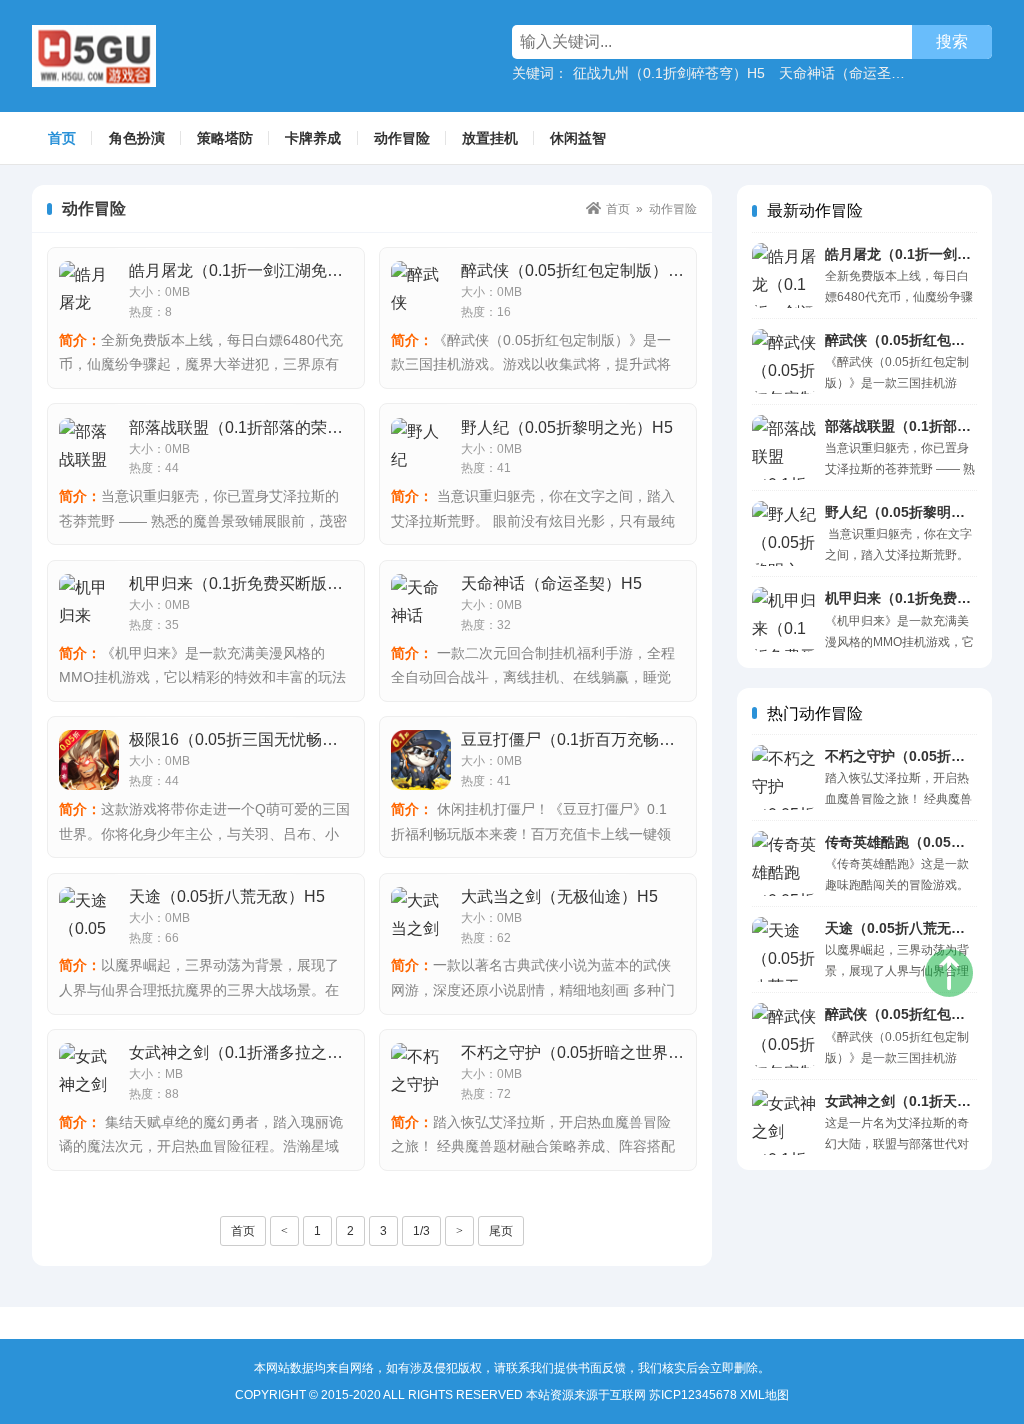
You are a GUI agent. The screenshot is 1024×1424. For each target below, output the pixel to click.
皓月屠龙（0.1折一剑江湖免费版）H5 (262, 270)
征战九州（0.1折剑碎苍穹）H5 (669, 73)
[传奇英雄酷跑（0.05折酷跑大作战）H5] (784, 863)
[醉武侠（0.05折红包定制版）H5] (784, 361)
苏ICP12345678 (693, 1395)
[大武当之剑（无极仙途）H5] (421, 917)
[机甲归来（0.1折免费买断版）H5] (784, 619)
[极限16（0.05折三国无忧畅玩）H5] (89, 760)
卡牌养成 (313, 138)
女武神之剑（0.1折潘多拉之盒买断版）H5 (278, 1052)
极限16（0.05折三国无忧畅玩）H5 (252, 739)
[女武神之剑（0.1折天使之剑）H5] (784, 1122)
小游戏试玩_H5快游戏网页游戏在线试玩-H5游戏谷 (141, 56)
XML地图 (764, 1395)
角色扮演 (137, 138)
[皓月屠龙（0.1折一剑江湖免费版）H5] (784, 275)
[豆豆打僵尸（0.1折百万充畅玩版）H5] (421, 760)
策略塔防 (225, 138)
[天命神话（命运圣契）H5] (421, 604)
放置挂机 (490, 138)
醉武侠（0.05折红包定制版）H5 (575, 270)
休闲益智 (578, 138)
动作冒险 (402, 138)
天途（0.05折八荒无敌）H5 (911, 928)
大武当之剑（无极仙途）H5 (559, 896)
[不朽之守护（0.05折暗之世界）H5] (784, 777)
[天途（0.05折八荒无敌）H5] (784, 949)
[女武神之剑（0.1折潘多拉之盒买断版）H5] (89, 1073)
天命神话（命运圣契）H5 (858, 73)
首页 (62, 138)
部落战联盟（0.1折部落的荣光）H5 (254, 427)
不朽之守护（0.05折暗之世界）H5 (583, 1052)
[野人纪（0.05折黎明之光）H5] (784, 533)
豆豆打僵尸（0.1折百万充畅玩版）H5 (594, 739)
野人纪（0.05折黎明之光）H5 (918, 512)
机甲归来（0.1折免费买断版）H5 (246, 583)
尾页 (501, 1231)
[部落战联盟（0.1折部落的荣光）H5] (784, 447)
